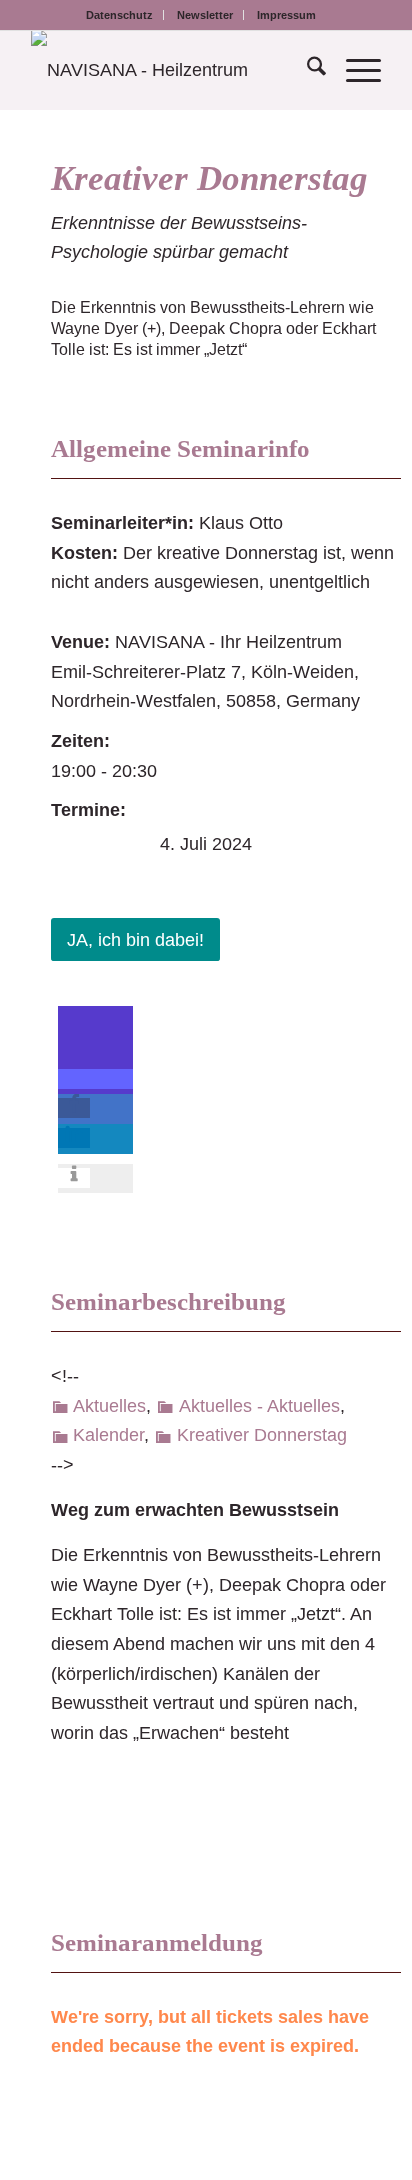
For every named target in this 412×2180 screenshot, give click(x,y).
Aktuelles (109, 1406)
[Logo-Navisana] (171, 70)
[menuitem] (120, 15)
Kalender (108, 1435)
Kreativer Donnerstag (209, 178)
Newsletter (205, 15)
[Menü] (353, 70)
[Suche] (306, 70)
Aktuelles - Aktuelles (259, 1406)
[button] (95, 1079)
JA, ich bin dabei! (135, 940)
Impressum (286, 15)
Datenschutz (119, 15)
